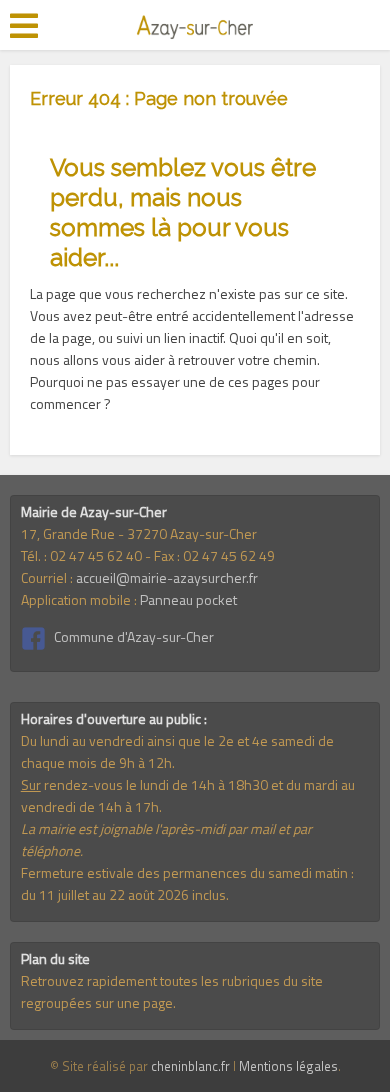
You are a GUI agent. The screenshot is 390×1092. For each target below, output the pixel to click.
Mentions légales (288, 1066)
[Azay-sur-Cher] (195, 23)
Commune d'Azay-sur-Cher (134, 636)
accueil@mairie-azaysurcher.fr (167, 577)
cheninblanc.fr (190, 1066)
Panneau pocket (188, 599)
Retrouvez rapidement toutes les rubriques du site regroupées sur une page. (172, 991)
